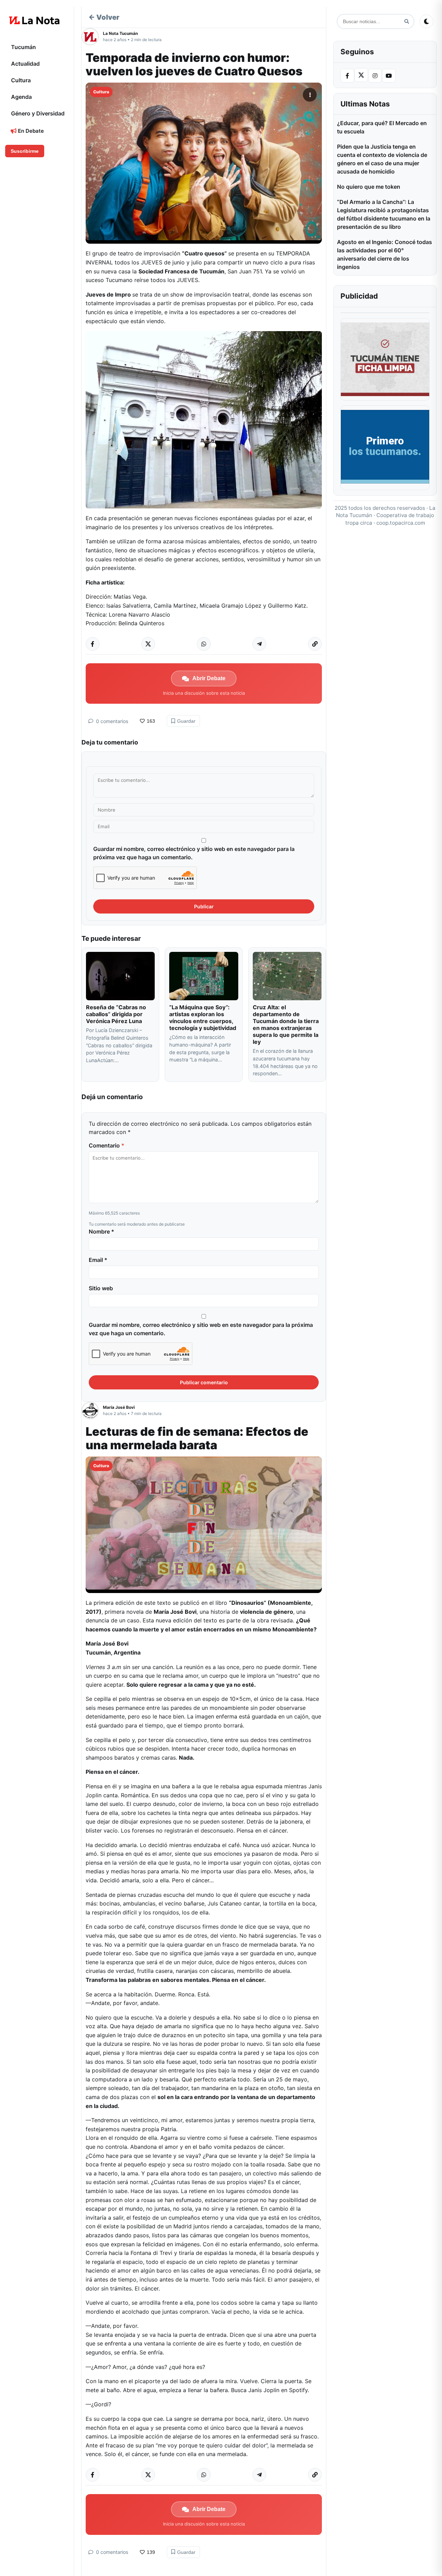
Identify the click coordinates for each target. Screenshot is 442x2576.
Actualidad (25, 64)
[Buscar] (407, 22)
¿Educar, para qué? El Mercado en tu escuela (382, 127)
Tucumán (23, 47)
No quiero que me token (369, 187)
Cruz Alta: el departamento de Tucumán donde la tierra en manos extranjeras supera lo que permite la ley (286, 1024)
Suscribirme (25, 151)
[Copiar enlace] (315, 644)
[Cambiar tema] (426, 21)
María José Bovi (119, 1407)
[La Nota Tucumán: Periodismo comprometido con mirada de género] (35, 20)
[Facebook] (347, 76)
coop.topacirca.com (401, 523)
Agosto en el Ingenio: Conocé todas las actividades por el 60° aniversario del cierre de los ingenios (385, 254)
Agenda (21, 97)
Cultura (21, 80)
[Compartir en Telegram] (259, 644)
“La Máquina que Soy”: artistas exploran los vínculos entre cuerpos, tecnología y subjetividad (203, 1018)
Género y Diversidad (38, 113)
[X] (361, 75)
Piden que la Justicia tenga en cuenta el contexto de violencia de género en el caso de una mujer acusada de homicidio (382, 159)
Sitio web (101, 1288)
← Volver (104, 17)
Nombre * (102, 1231)
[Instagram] (375, 76)
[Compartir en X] (148, 644)
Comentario (107, 1145)
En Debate (30, 131)
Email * (98, 1260)
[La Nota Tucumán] (92, 37)
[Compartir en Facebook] (93, 644)
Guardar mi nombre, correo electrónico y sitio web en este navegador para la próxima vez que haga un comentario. (194, 853)
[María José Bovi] (92, 1411)
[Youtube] (389, 76)
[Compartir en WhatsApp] (204, 644)
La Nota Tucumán (120, 33)
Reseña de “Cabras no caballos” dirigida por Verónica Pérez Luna (116, 1014)
